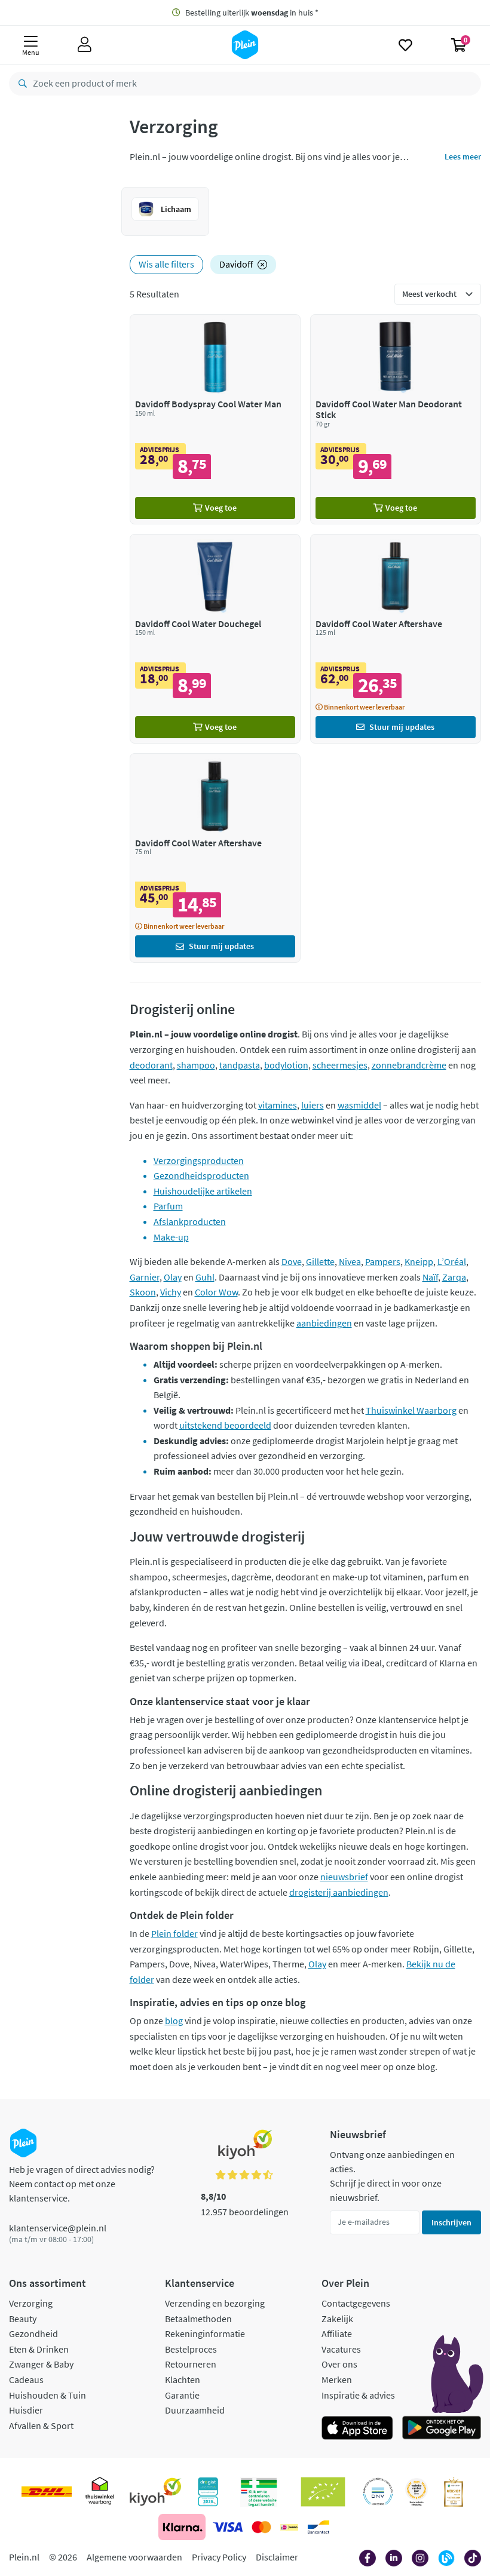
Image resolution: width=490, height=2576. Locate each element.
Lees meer (463, 156)
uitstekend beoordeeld (225, 1425)
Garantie (182, 2395)
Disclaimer (277, 2557)
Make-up (171, 1237)
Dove (292, 1261)
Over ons (339, 2364)
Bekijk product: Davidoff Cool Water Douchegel (215, 639)
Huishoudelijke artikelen (203, 1191)
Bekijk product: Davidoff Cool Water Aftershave (396, 639)
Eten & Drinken (39, 2349)
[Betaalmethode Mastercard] (261, 2527)
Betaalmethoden (198, 2319)
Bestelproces (191, 2349)
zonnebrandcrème (409, 1065)
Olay (173, 1277)
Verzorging (31, 2303)
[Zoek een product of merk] (20, 84)
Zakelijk (337, 2319)
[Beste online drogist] (416, 2492)
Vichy (171, 1292)
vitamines (278, 1105)
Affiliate (337, 2334)
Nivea (350, 1261)
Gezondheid (33, 2334)
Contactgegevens (356, 2303)
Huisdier (26, 2410)
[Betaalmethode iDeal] (289, 2527)
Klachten (183, 2380)
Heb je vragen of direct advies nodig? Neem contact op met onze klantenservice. (82, 2184)
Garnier (145, 1277)
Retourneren (191, 2364)
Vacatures (341, 2349)
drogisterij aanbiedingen (339, 1892)
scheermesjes (340, 1065)
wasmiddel (359, 1105)
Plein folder (174, 1933)
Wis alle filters (166, 264)
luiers (313, 1105)
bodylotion (286, 1065)
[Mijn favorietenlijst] (405, 45)
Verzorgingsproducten (199, 1160)
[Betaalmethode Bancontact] (318, 2527)
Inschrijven (451, 2222)
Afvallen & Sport (41, 2425)
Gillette (320, 1261)
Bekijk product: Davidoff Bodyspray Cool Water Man (215, 419)
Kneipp (419, 1261)
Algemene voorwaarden (134, 2557)
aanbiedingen (324, 1323)
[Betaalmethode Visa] (228, 2527)
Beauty (23, 2319)
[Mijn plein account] (85, 45)
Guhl (205, 1277)
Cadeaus (26, 2380)
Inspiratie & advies (358, 2395)
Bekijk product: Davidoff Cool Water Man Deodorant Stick (396, 419)
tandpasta (240, 1065)
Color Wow (216, 1292)
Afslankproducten (190, 1221)
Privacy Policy (219, 2557)
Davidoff (236, 264)
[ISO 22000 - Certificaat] (378, 2492)
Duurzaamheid (195, 2410)
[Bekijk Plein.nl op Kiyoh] (155, 2492)
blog (174, 2021)
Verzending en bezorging (215, 2303)
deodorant (151, 1065)
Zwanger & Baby (41, 2364)
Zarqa (454, 1277)
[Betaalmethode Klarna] (182, 2527)
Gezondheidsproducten (201, 1175)
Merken (337, 2380)
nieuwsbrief (344, 1877)
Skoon (143, 1292)
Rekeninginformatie (205, 2334)
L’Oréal (452, 1261)
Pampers (383, 1261)
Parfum (168, 1206)
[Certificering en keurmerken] (323, 2492)
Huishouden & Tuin (48, 2395)
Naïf (430, 1277)
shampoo (196, 1065)
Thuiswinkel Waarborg (411, 1410)
